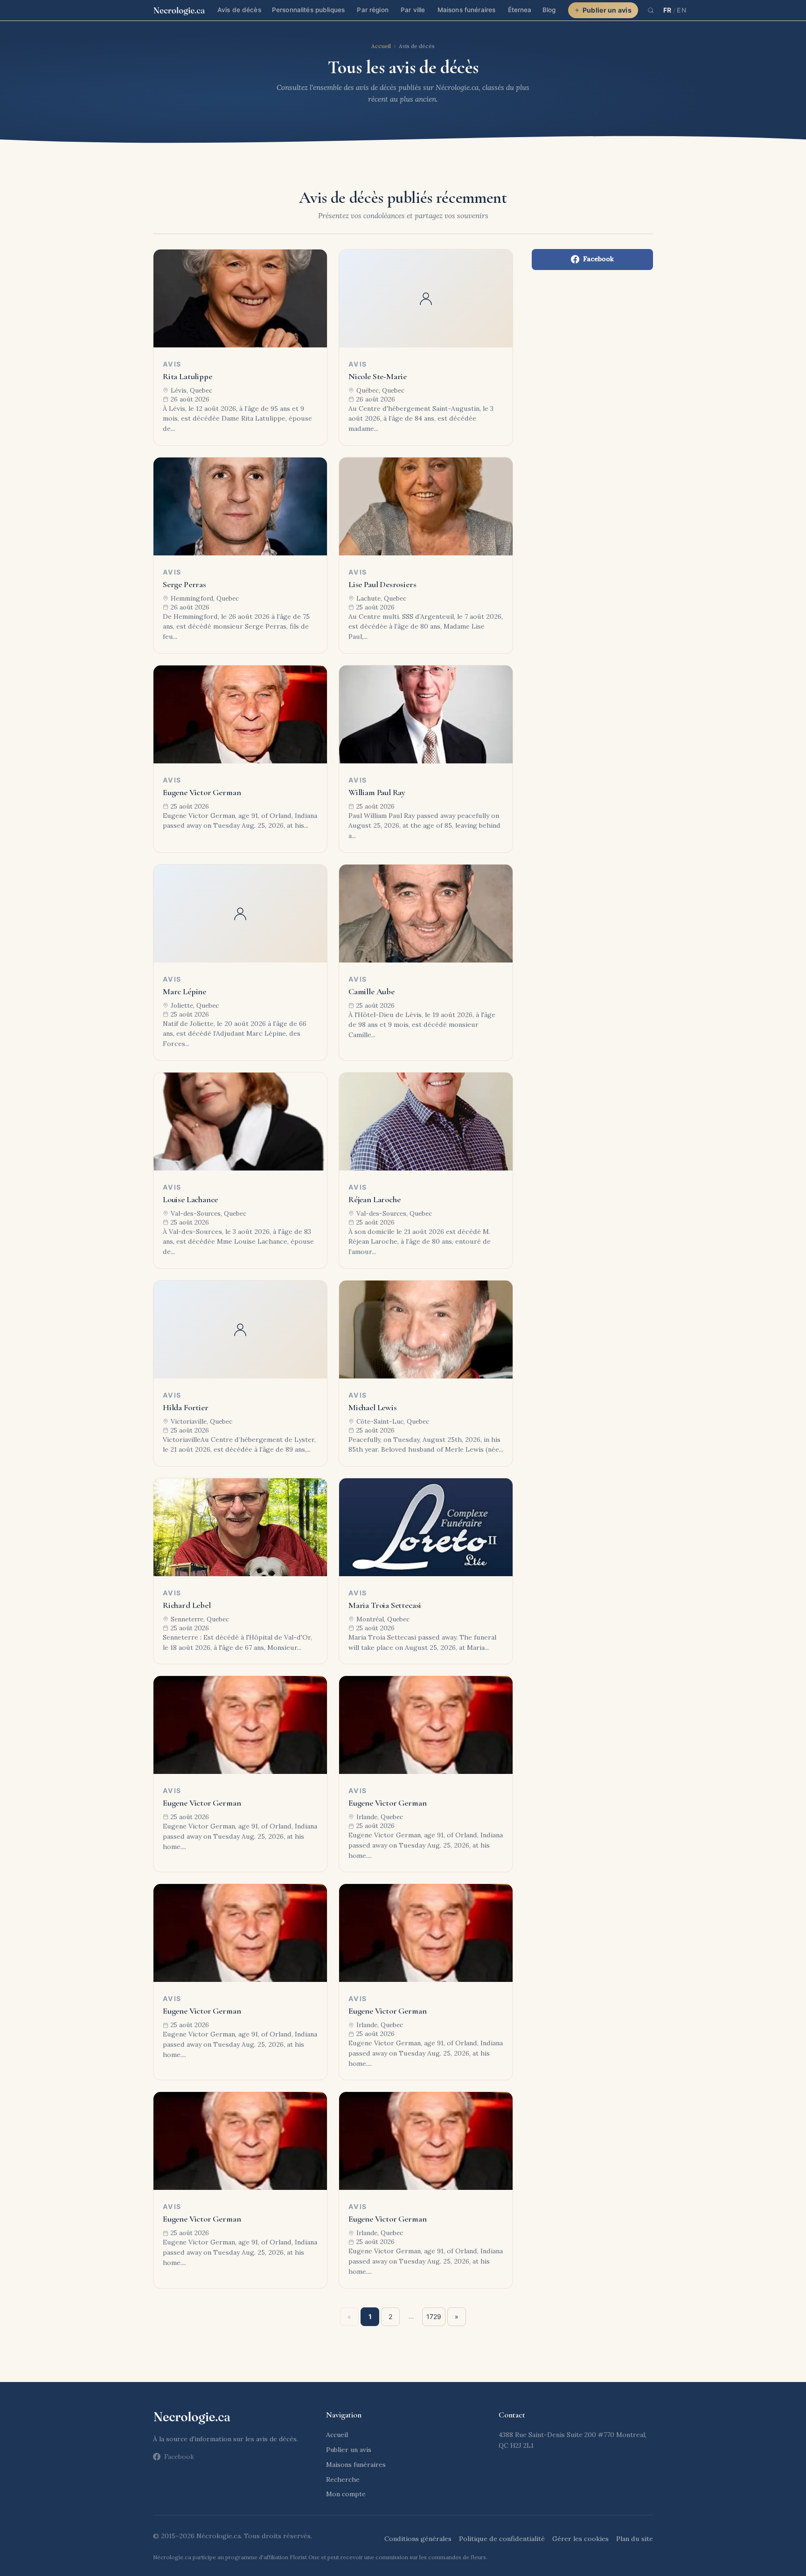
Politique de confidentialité (502, 2539)
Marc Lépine (184, 991)
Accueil (381, 46)
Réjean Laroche (374, 1199)
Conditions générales (418, 2539)
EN (681, 10)
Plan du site (635, 2539)
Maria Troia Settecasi (385, 1605)
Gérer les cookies (580, 2539)
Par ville (413, 10)
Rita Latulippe (187, 376)
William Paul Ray (377, 792)
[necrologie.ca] (179, 10)
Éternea (520, 10)
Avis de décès (239, 10)
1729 (434, 2316)
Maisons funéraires (466, 10)
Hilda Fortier (186, 1407)
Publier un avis (607, 10)
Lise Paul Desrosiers (382, 584)
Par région (372, 10)
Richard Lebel (187, 1605)
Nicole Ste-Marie (378, 376)
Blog (549, 10)
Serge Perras (184, 584)
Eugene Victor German (202, 792)
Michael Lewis (373, 1407)
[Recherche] (651, 10)
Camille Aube (372, 991)
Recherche (343, 2479)
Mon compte (346, 2494)
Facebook (598, 259)
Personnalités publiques (308, 10)
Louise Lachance (190, 1199)
